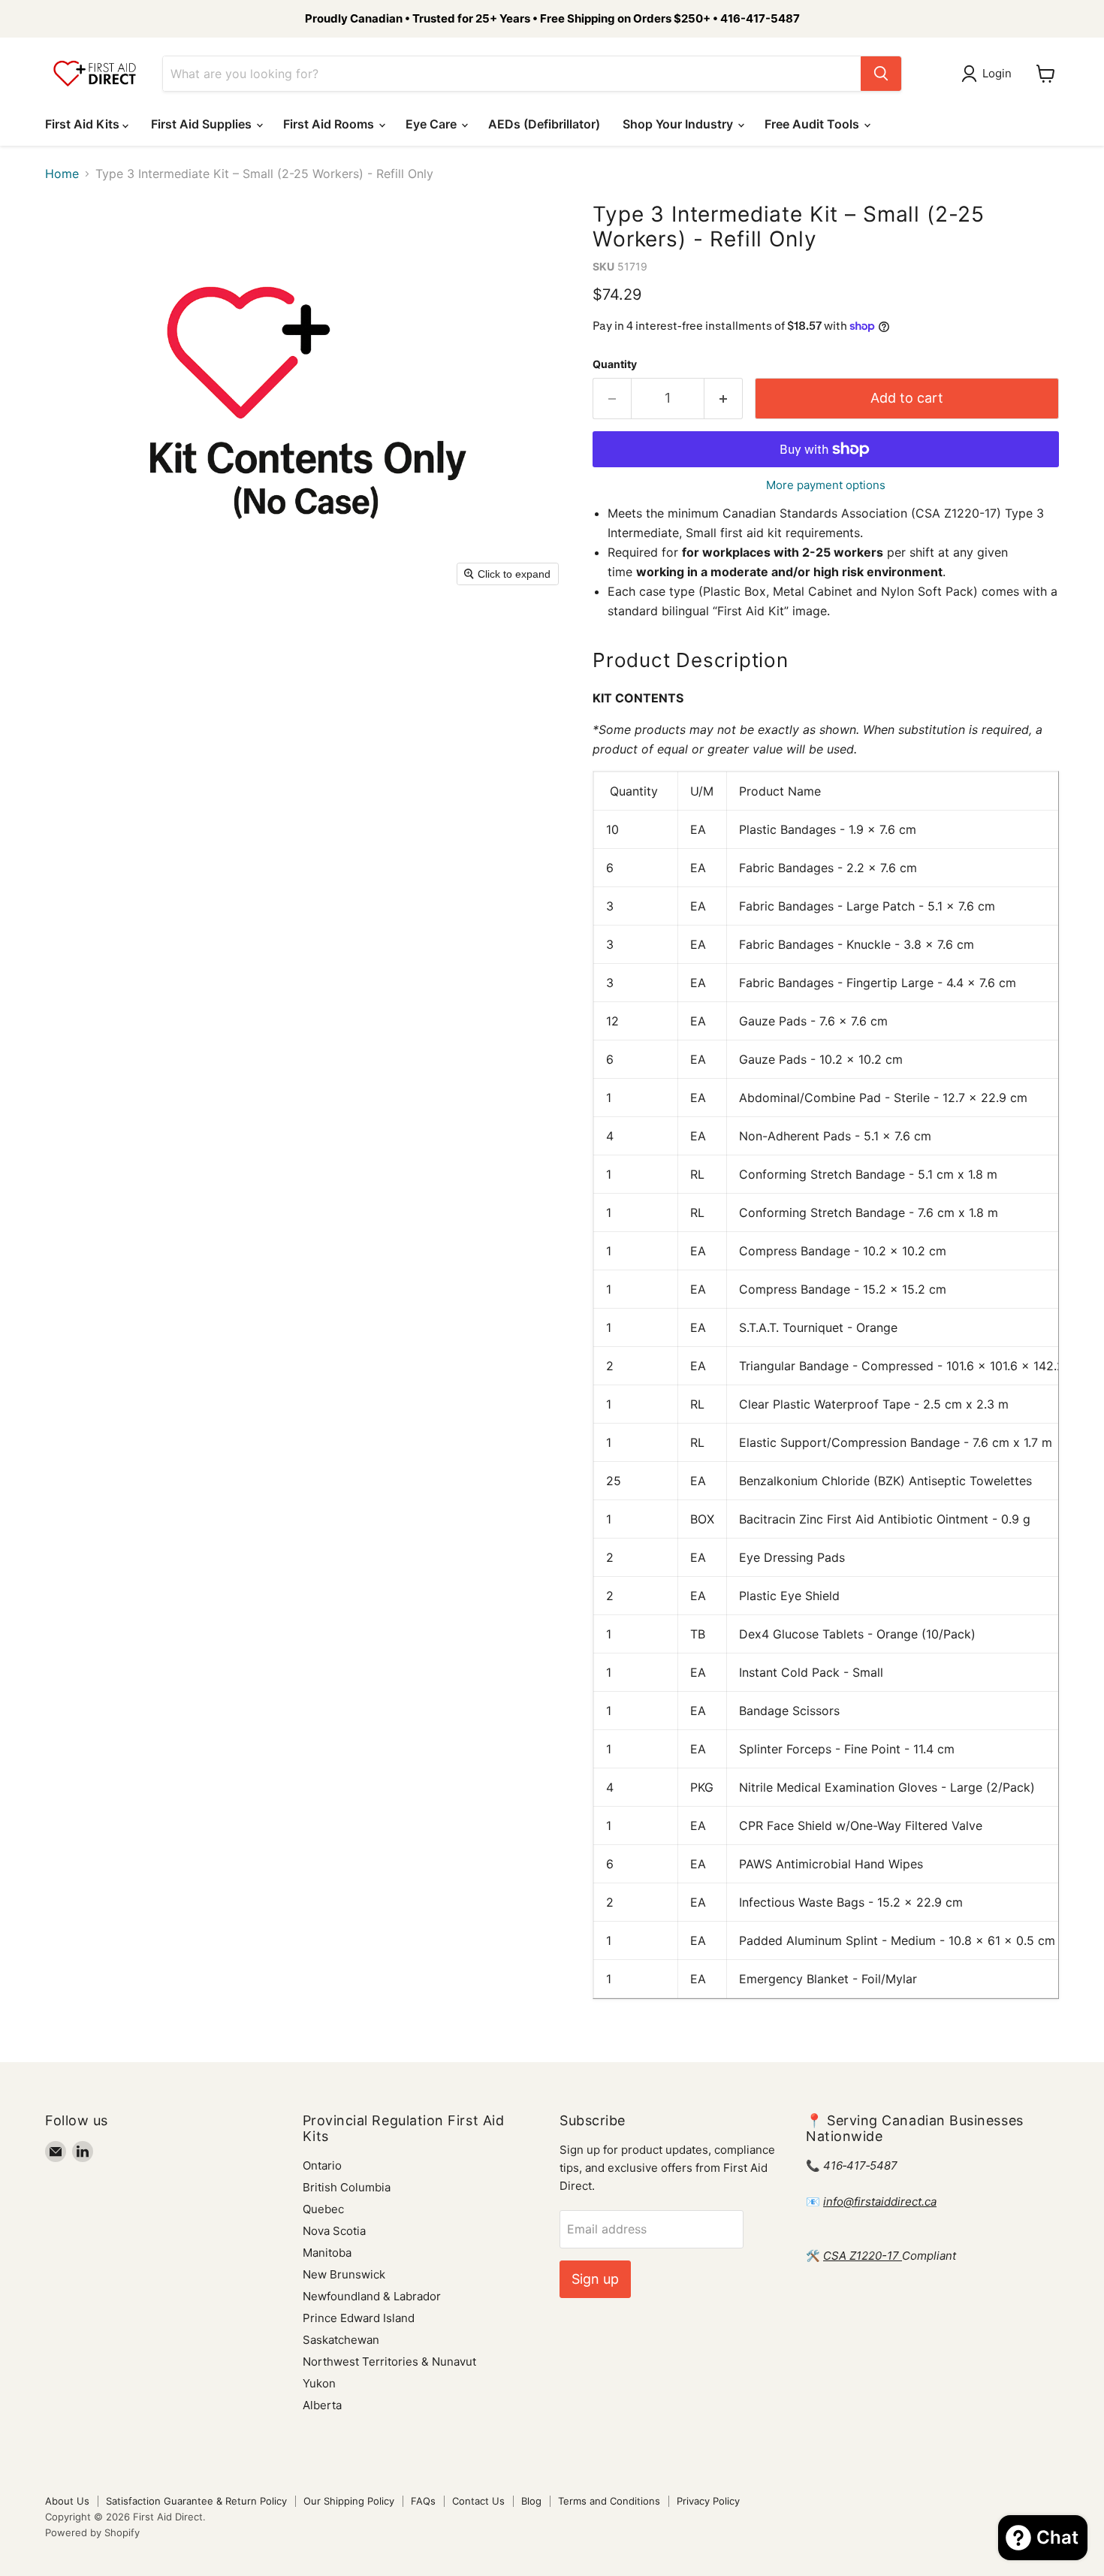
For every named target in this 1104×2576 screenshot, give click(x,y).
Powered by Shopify (92, 2532)
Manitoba (327, 2253)
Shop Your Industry (679, 124)
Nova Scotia (334, 2231)
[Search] (881, 74)
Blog (531, 2501)
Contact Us (478, 2501)
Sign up (595, 2279)
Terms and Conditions (609, 2501)
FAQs (423, 2501)
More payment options (826, 485)
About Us (67, 2501)
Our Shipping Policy (349, 2501)
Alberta (322, 2405)
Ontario (322, 2165)
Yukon (319, 2383)
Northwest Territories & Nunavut (389, 2362)
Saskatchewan (341, 2340)
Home (62, 174)
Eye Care (433, 124)
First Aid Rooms (330, 124)
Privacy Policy (708, 2501)
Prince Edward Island (359, 2318)
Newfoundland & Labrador (372, 2296)
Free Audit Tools (813, 124)
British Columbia (347, 2187)
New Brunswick (344, 2274)
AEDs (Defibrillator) (544, 124)
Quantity (615, 364)
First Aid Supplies (203, 124)
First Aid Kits (84, 124)
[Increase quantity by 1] (724, 399)
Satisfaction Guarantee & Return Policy (196, 2501)
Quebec (323, 2209)
